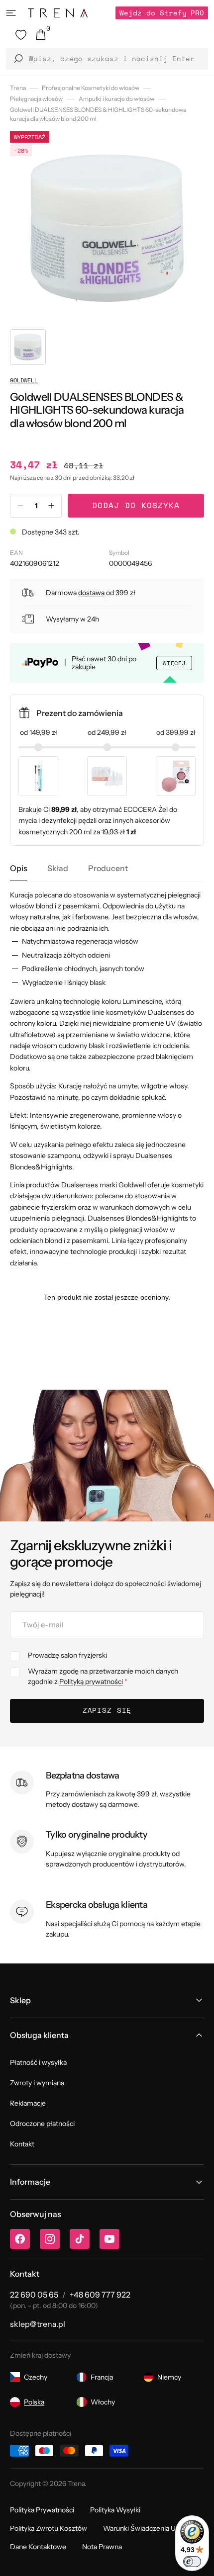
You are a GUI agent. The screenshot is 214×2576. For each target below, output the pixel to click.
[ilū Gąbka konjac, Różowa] (176, 776)
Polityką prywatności (91, 1682)
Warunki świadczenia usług (146, 2528)
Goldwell (24, 380)
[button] (11, 13)
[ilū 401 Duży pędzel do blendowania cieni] (38, 776)
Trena (18, 88)
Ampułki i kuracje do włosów (116, 99)
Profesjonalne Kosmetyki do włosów (91, 88)
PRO (162, 13)
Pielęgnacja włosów (36, 99)
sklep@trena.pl (38, 2324)
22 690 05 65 (34, 2295)
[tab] (19, 868)
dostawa (91, 593)
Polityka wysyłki (115, 2510)
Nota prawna (102, 2547)
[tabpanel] (107, 1079)
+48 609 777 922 (100, 2295)
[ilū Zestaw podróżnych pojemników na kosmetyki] (107, 776)
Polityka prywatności (42, 2510)
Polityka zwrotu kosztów (49, 2528)
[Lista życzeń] (21, 35)
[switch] (192, 2562)
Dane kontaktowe (38, 2547)
